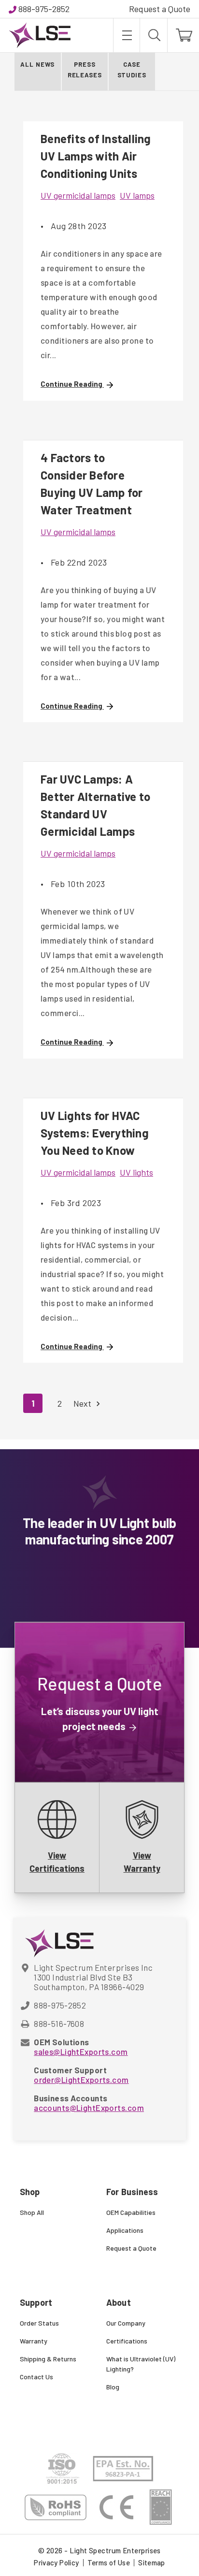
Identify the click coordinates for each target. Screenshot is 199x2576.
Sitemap (152, 2562)
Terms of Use (109, 2562)
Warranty (34, 2341)
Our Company (126, 2323)
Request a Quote (160, 9)
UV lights (136, 1172)
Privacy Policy (56, 2562)
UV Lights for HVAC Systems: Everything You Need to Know (95, 1133)
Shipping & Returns (48, 2359)
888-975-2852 (44, 9)
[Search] (154, 35)
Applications (125, 2230)
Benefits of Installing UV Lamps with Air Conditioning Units (96, 156)
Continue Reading (72, 384)
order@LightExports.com (81, 2080)
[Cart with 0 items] (183, 35)
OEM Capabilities (131, 2212)
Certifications (127, 2341)
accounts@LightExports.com (89, 2108)
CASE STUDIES (132, 70)
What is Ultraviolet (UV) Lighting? (141, 2364)
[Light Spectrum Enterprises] (40, 35)
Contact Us (36, 2377)
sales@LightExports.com (81, 2052)
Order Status (39, 2323)
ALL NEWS (37, 64)
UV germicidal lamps (78, 195)
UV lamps (137, 195)
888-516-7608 (59, 2023)
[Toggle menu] (126, 35)
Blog (113, 2387)
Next (83, 1403)
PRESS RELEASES (85, 70)
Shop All (32, 2212)
